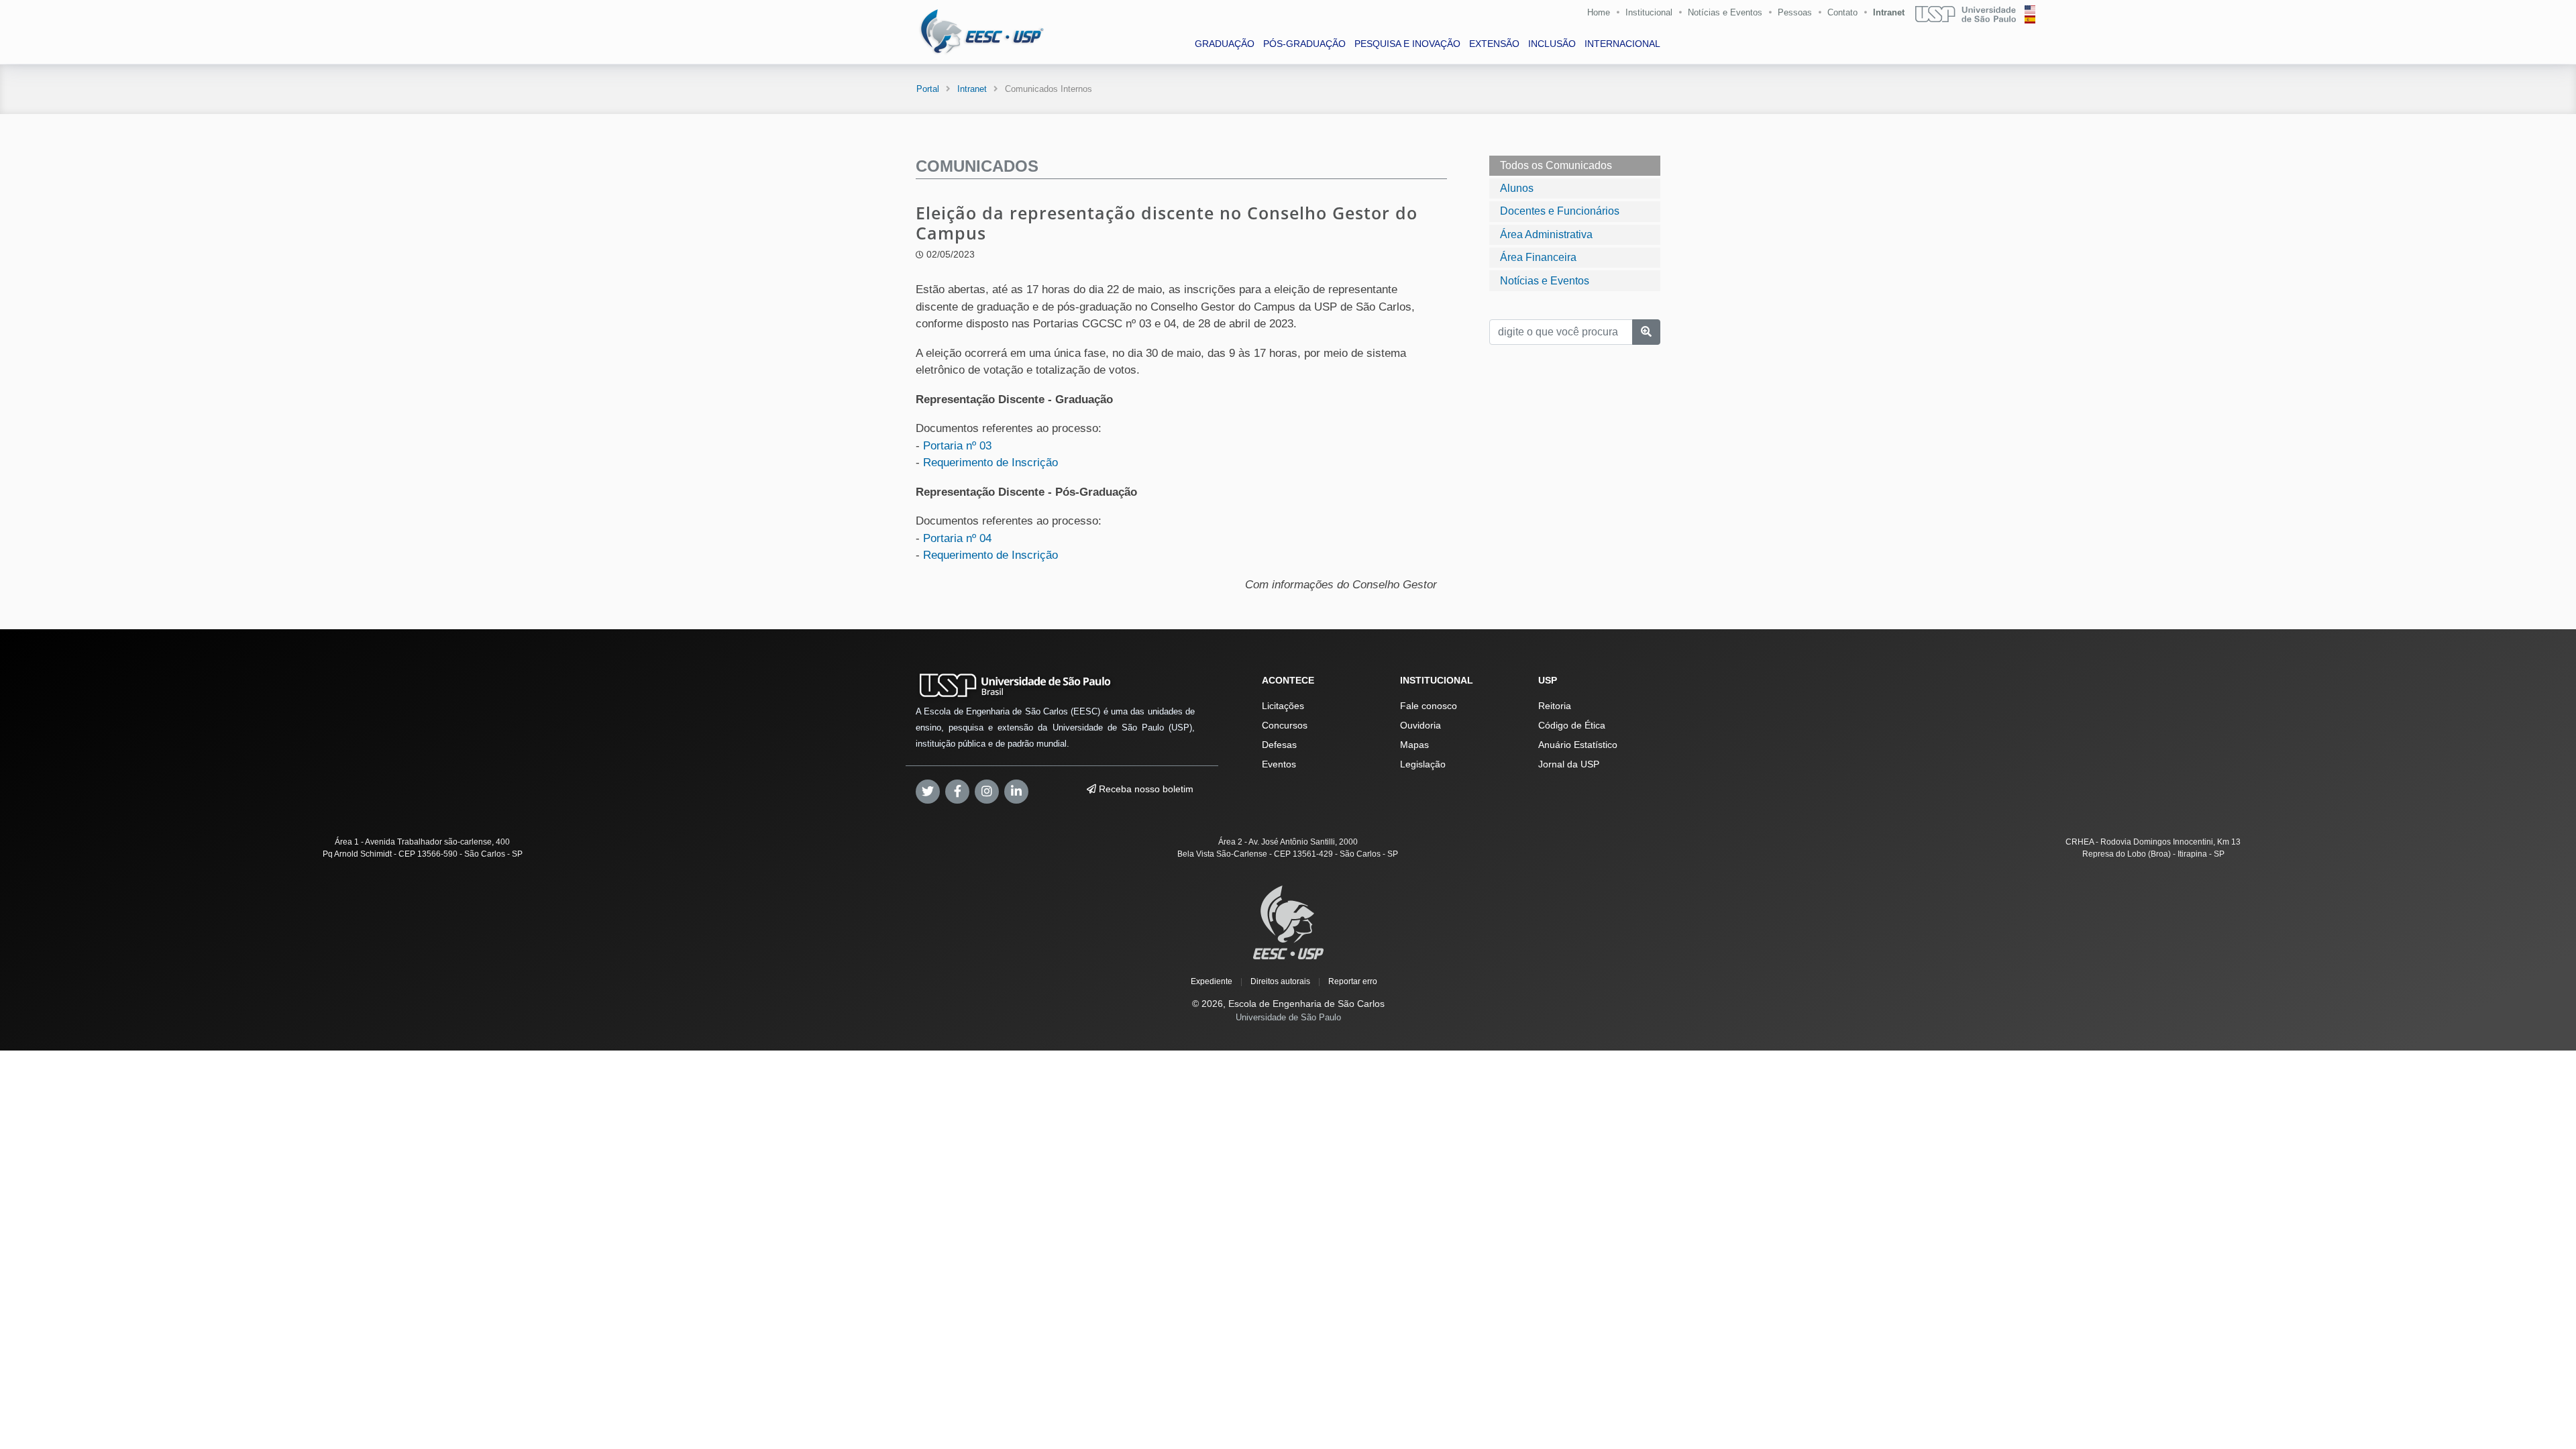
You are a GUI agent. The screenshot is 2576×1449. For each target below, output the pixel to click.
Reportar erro (1353, 981)
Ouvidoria (1420, 725)
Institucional (1649, 12)
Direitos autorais (1280, 981)
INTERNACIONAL (1622, 44)
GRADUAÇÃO (1225, 44)
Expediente (1212, 981)
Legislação (1423, 764)
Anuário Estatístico (1578, 745)
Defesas (1279, 745)
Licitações (1283, 706)
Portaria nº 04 (957, 538)
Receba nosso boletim (1145, 789)
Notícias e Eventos (1725, 12)
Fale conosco (1429, 706)
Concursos (1285, 725)
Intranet (1889, 12)
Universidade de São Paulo (1288, 1017)
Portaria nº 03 (957, 446)
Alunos (1517, 188)
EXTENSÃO (1494, 44)
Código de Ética (1572, 725)
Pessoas (1795, 12)
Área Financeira (1538, 257)
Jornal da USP (1569, 764)
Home (1599, 12)
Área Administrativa (1546, 234)
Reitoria (1555, 706)
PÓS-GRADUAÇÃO (1304, 44)
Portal (928, 89)
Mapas (1414, 745)
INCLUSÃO (1552, 44)
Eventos (1279, 764)
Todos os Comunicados (1556, 165)
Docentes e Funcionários (1560, 211)
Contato (1842, 12)
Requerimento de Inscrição (990, 463)
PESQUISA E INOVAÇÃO (1407, 44)
